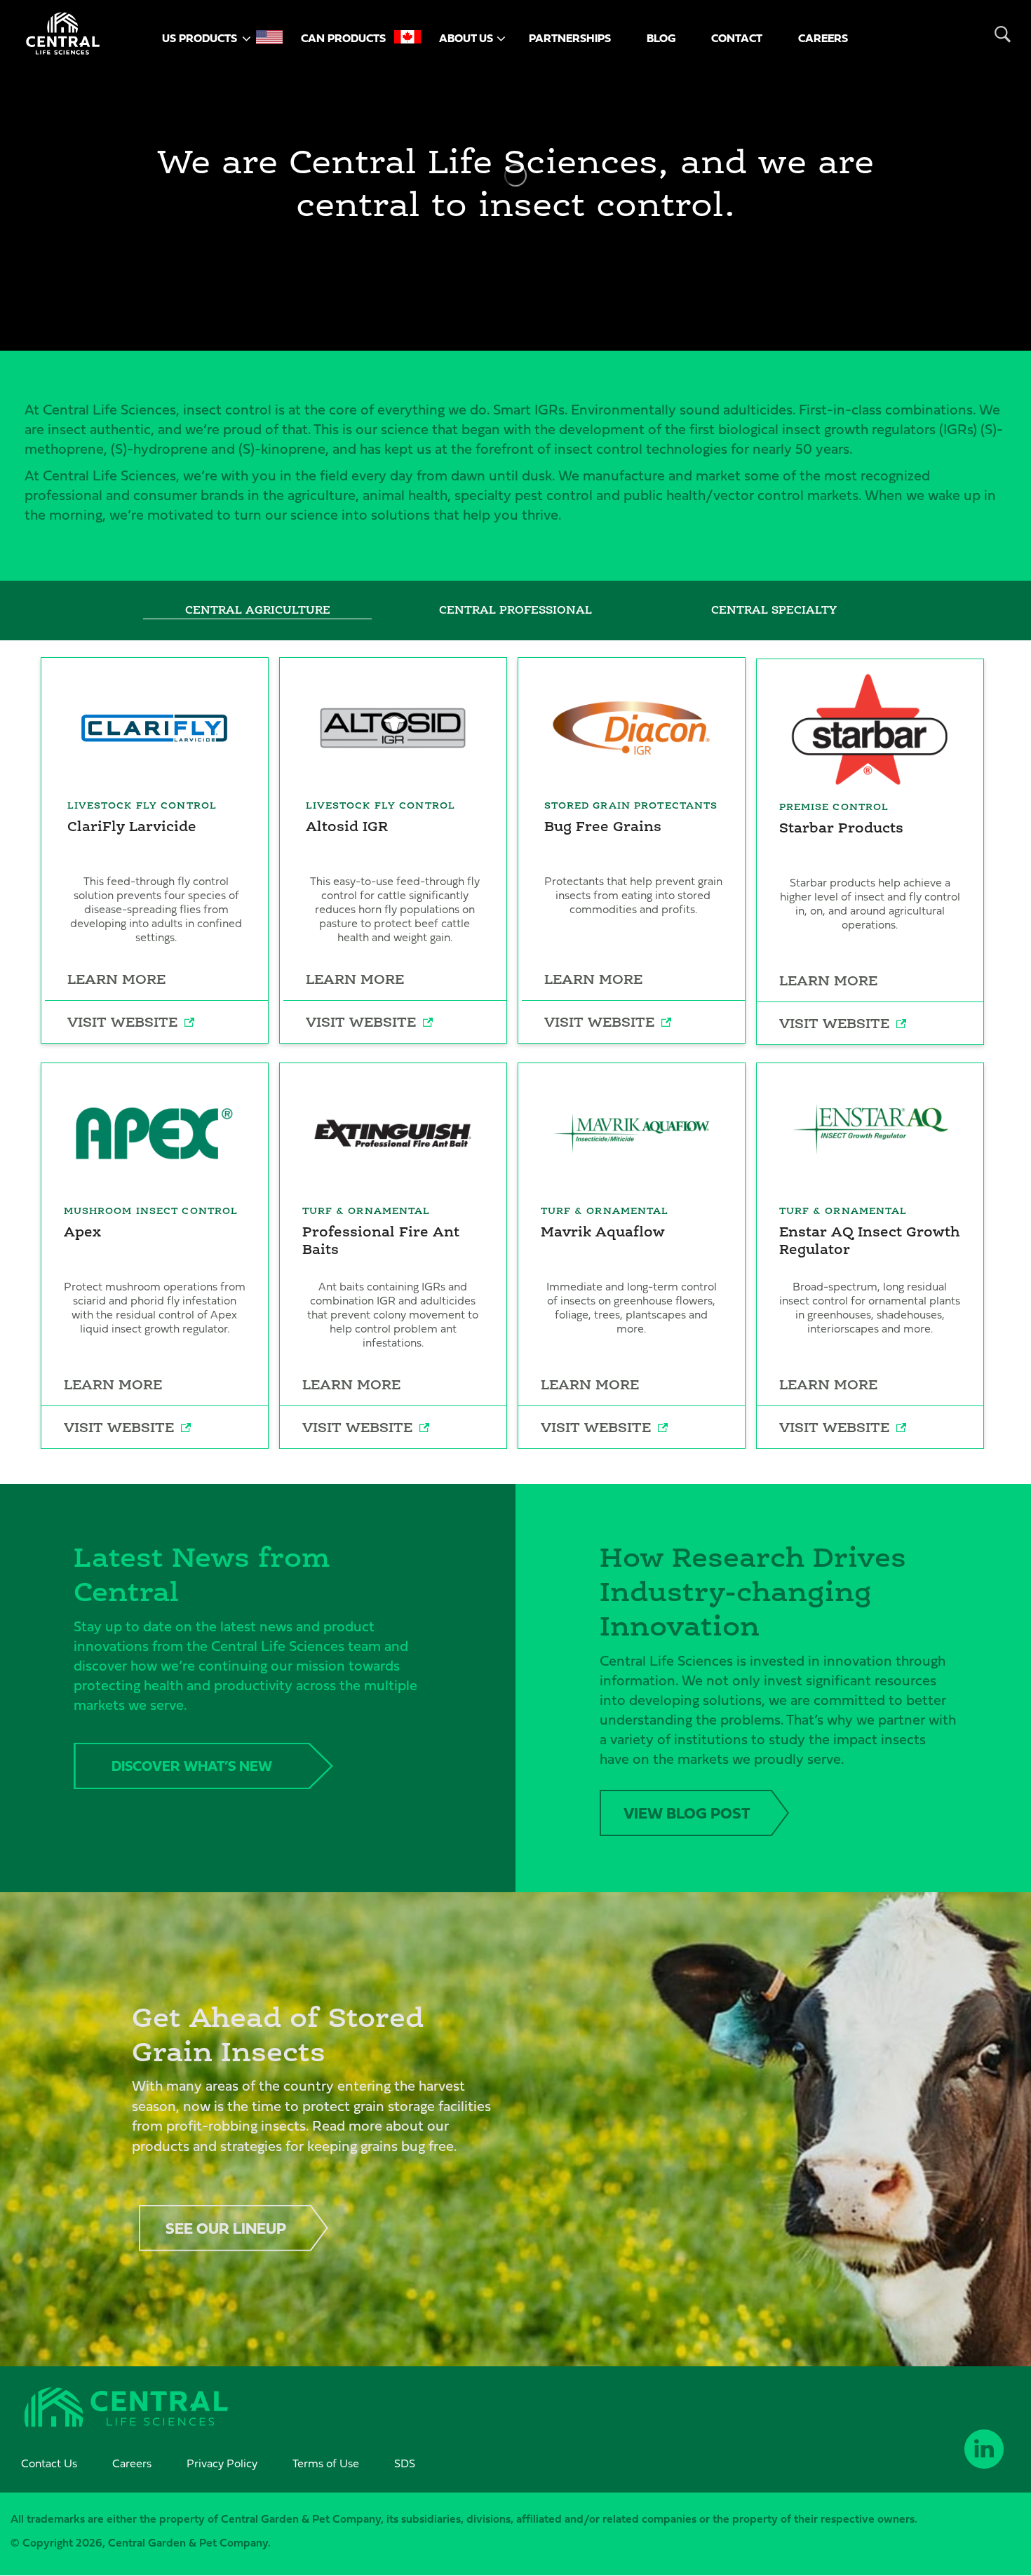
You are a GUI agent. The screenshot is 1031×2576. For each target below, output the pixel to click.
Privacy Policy (222, 2463)
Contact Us (49, 2463)
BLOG (661, 38)
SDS (405, 2463)
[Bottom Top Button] (966, 2502)
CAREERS (823, 38)
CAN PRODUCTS (343, 38)
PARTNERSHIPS (570, 38)
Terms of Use (326, 2463)
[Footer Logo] (126, 2409)
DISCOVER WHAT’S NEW (192, 1766)
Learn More (116, 979)
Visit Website (122, 1022)
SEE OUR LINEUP (226, 2228)
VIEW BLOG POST (687, 1813)
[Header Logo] (63, 34)
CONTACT (737, 38)
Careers (132, 2463)
